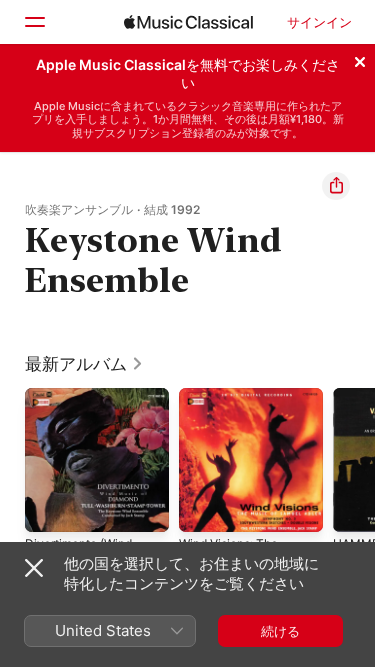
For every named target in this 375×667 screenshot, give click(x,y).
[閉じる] (360, 59)
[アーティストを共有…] (336, 186)
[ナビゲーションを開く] (34, 22)
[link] (84, 364)
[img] (188, 22)
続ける (280, 631)
